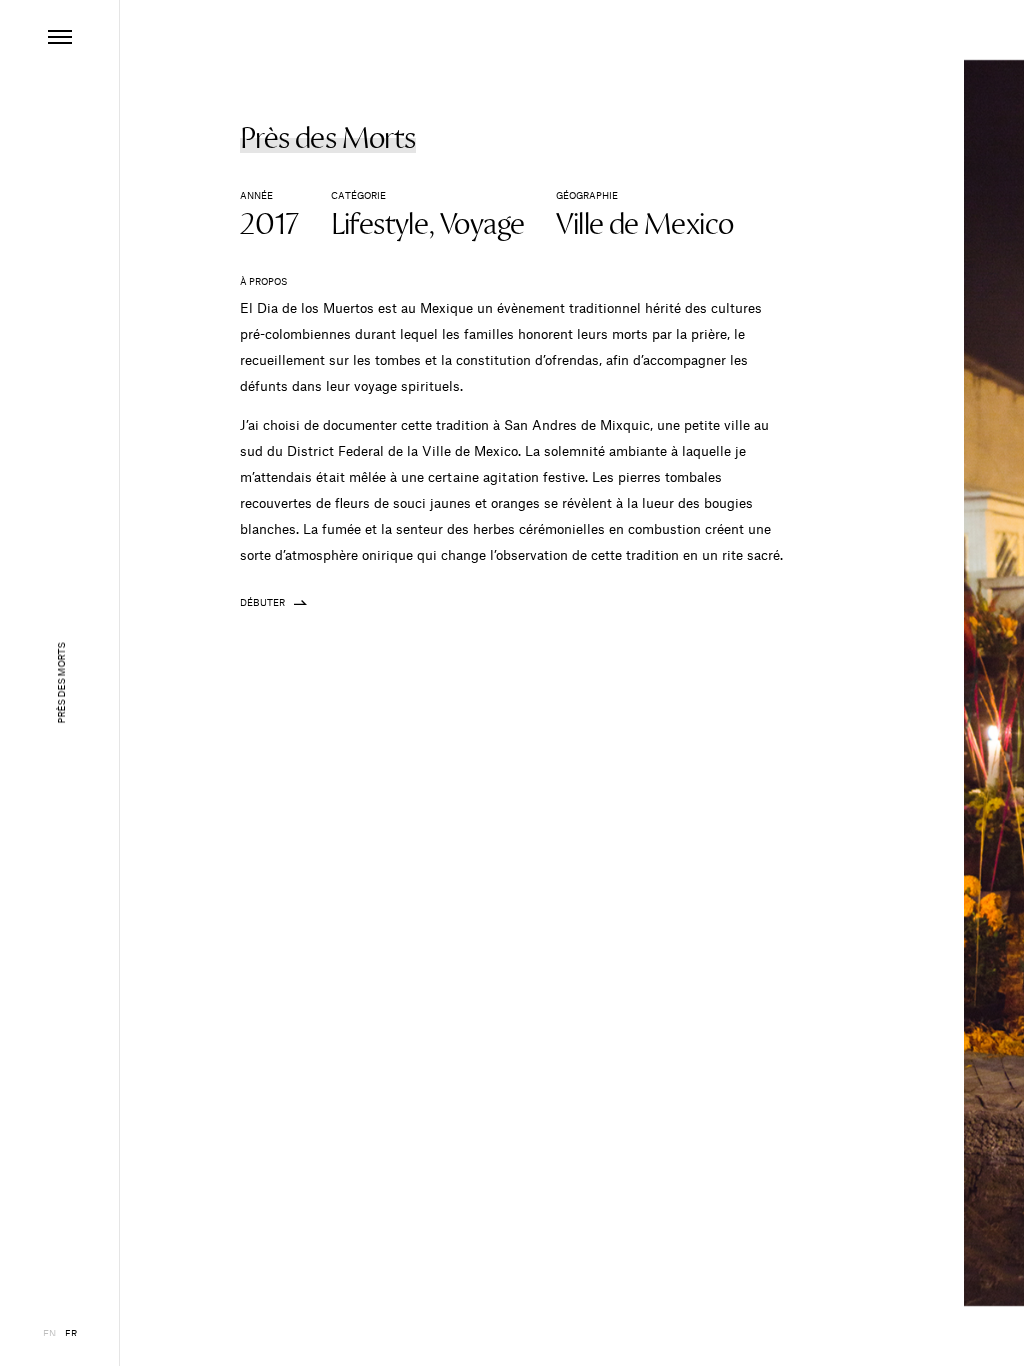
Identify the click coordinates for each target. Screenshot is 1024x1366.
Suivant (911, 682)
